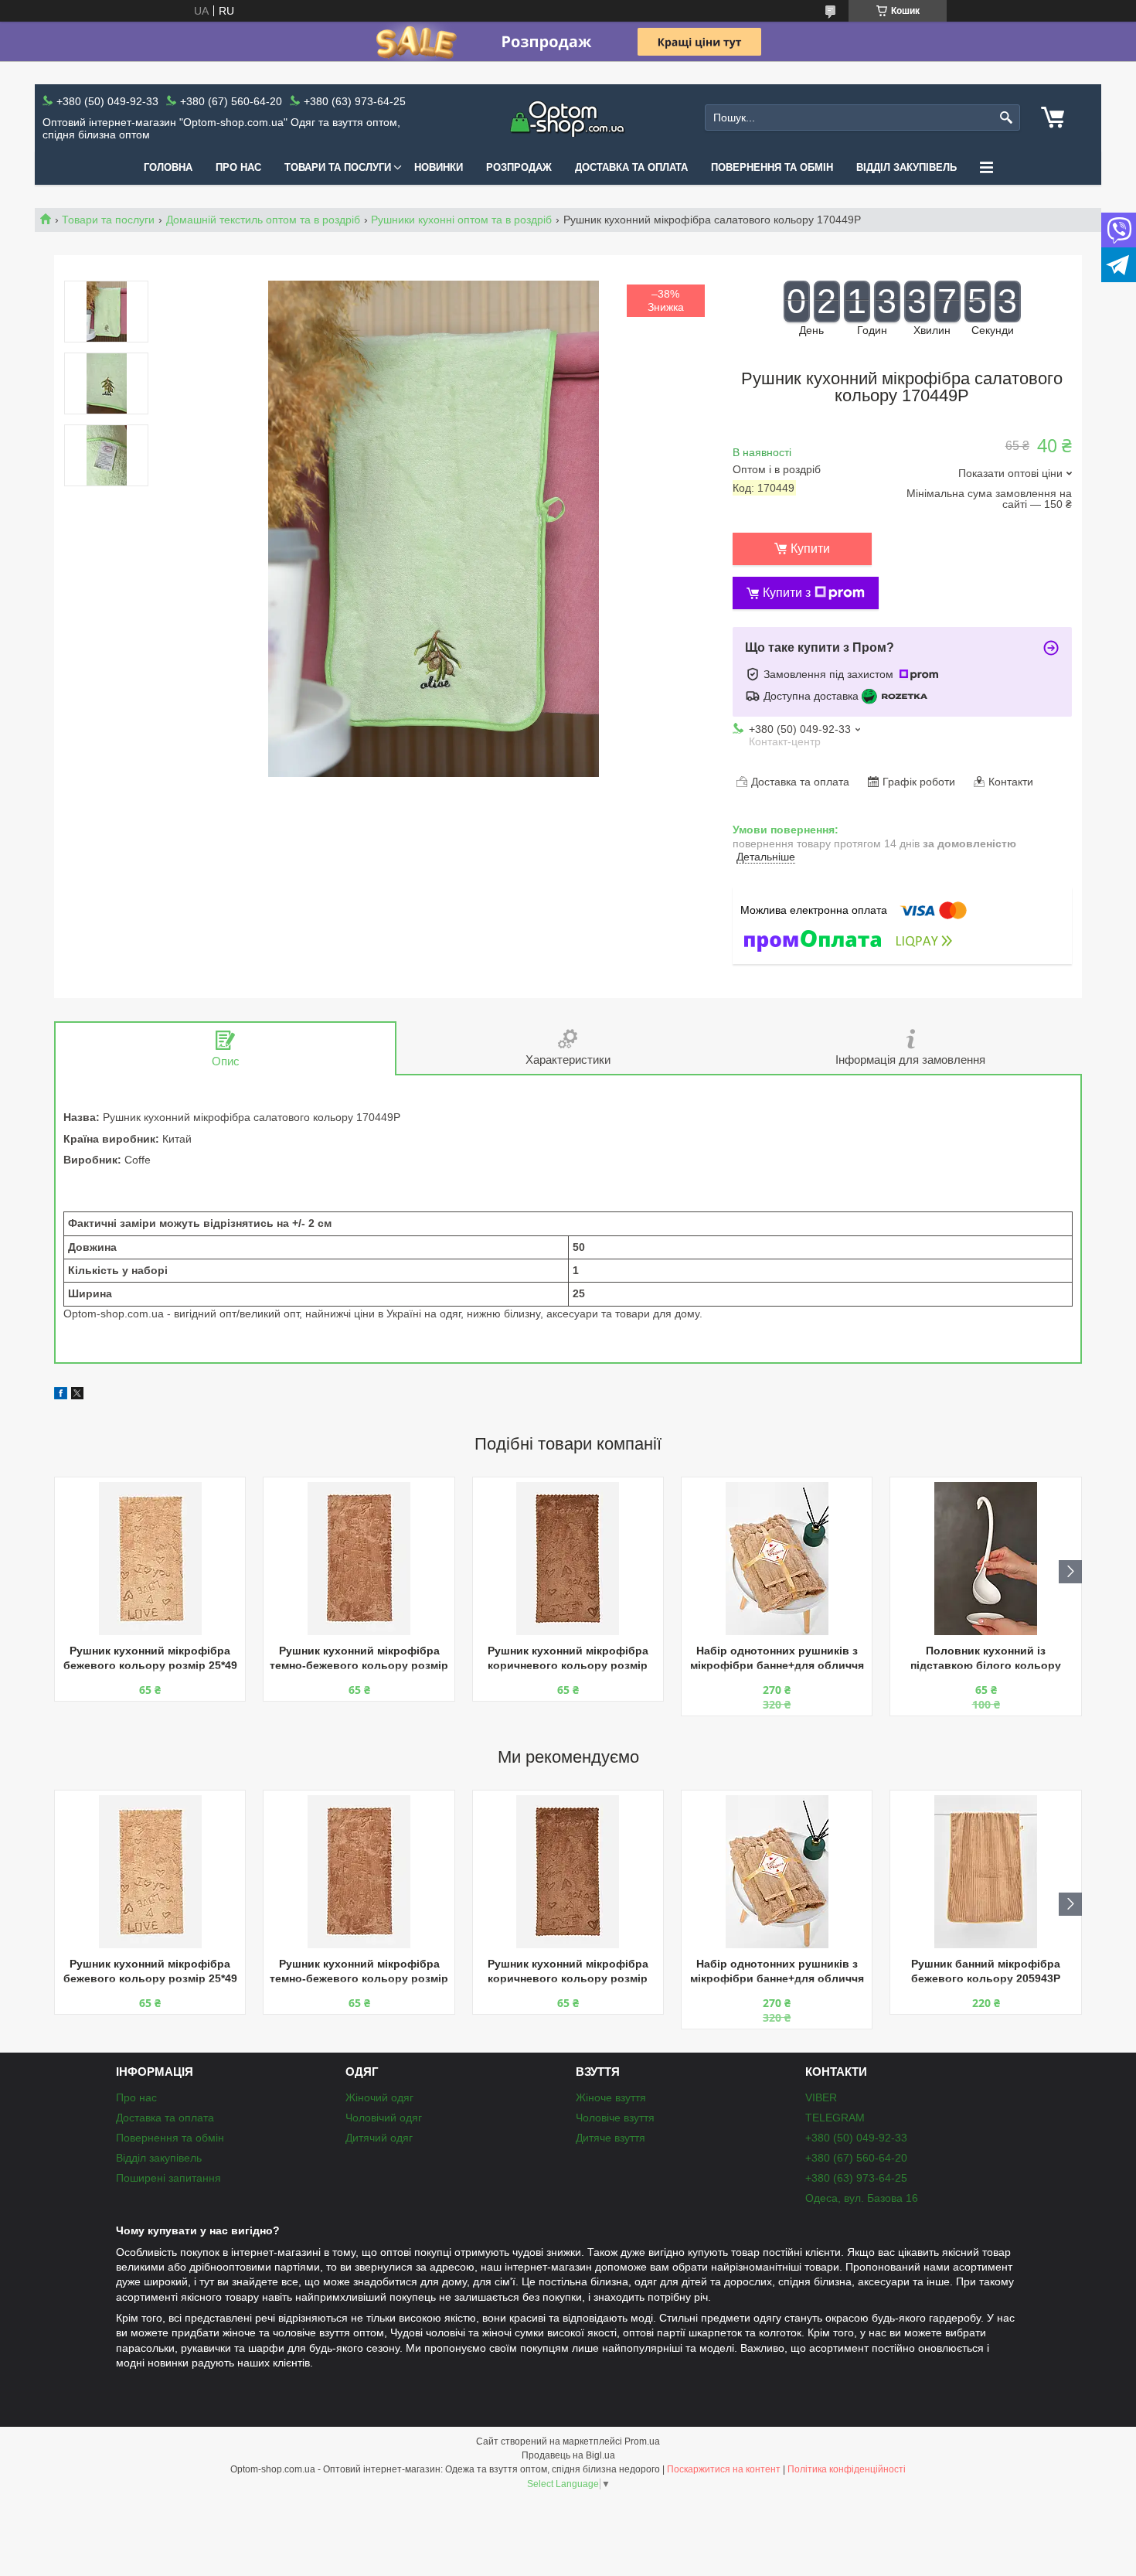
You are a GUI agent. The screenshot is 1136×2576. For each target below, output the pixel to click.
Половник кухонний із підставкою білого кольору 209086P (986, 1659)
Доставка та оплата (631, 167)
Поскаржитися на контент (724, 2469)
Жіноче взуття (611, 2097)
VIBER (821, 2097)
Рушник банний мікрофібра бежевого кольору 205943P (986, 1971)
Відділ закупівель (906, 167)
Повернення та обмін (772, 167)
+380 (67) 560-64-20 (856, 2158)
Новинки (439, 167)
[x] (77, 1395)
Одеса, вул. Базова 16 (862, 2198)
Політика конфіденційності (847, 2469)
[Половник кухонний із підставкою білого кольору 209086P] (985, 1559)
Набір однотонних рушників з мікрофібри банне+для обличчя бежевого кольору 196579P (777, 1659)
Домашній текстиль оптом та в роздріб (263, 220)
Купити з (787, 593)
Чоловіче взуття (615, 2118)
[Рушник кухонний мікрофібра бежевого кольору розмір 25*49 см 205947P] (150, 1559)
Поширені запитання (168, 2178)
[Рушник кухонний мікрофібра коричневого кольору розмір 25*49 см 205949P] (568, 1559)
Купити (810, 549)
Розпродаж (519, 167)
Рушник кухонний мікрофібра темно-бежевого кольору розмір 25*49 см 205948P (359, 1659)
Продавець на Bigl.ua (568, 2455)
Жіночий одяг (379, 2097)
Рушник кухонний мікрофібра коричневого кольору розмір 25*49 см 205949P (568, 1659)
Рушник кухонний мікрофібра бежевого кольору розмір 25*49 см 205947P (150, 1659)
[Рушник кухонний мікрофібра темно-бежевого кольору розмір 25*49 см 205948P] (359, 1559)
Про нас (238, 167)
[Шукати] (1007, 118)
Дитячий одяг (379, 2138)
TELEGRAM (835, 2118)
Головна (168, 167)
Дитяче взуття (611, 2138)
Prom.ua (642, 2441)
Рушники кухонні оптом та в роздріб (461, 220)
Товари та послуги (338, 167)
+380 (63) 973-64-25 (856, 2178)
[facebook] (61, 1395)
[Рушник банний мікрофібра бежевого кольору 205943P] (985, 1872)
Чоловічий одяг (384, 2118)
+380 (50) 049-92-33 (856, 2138)
